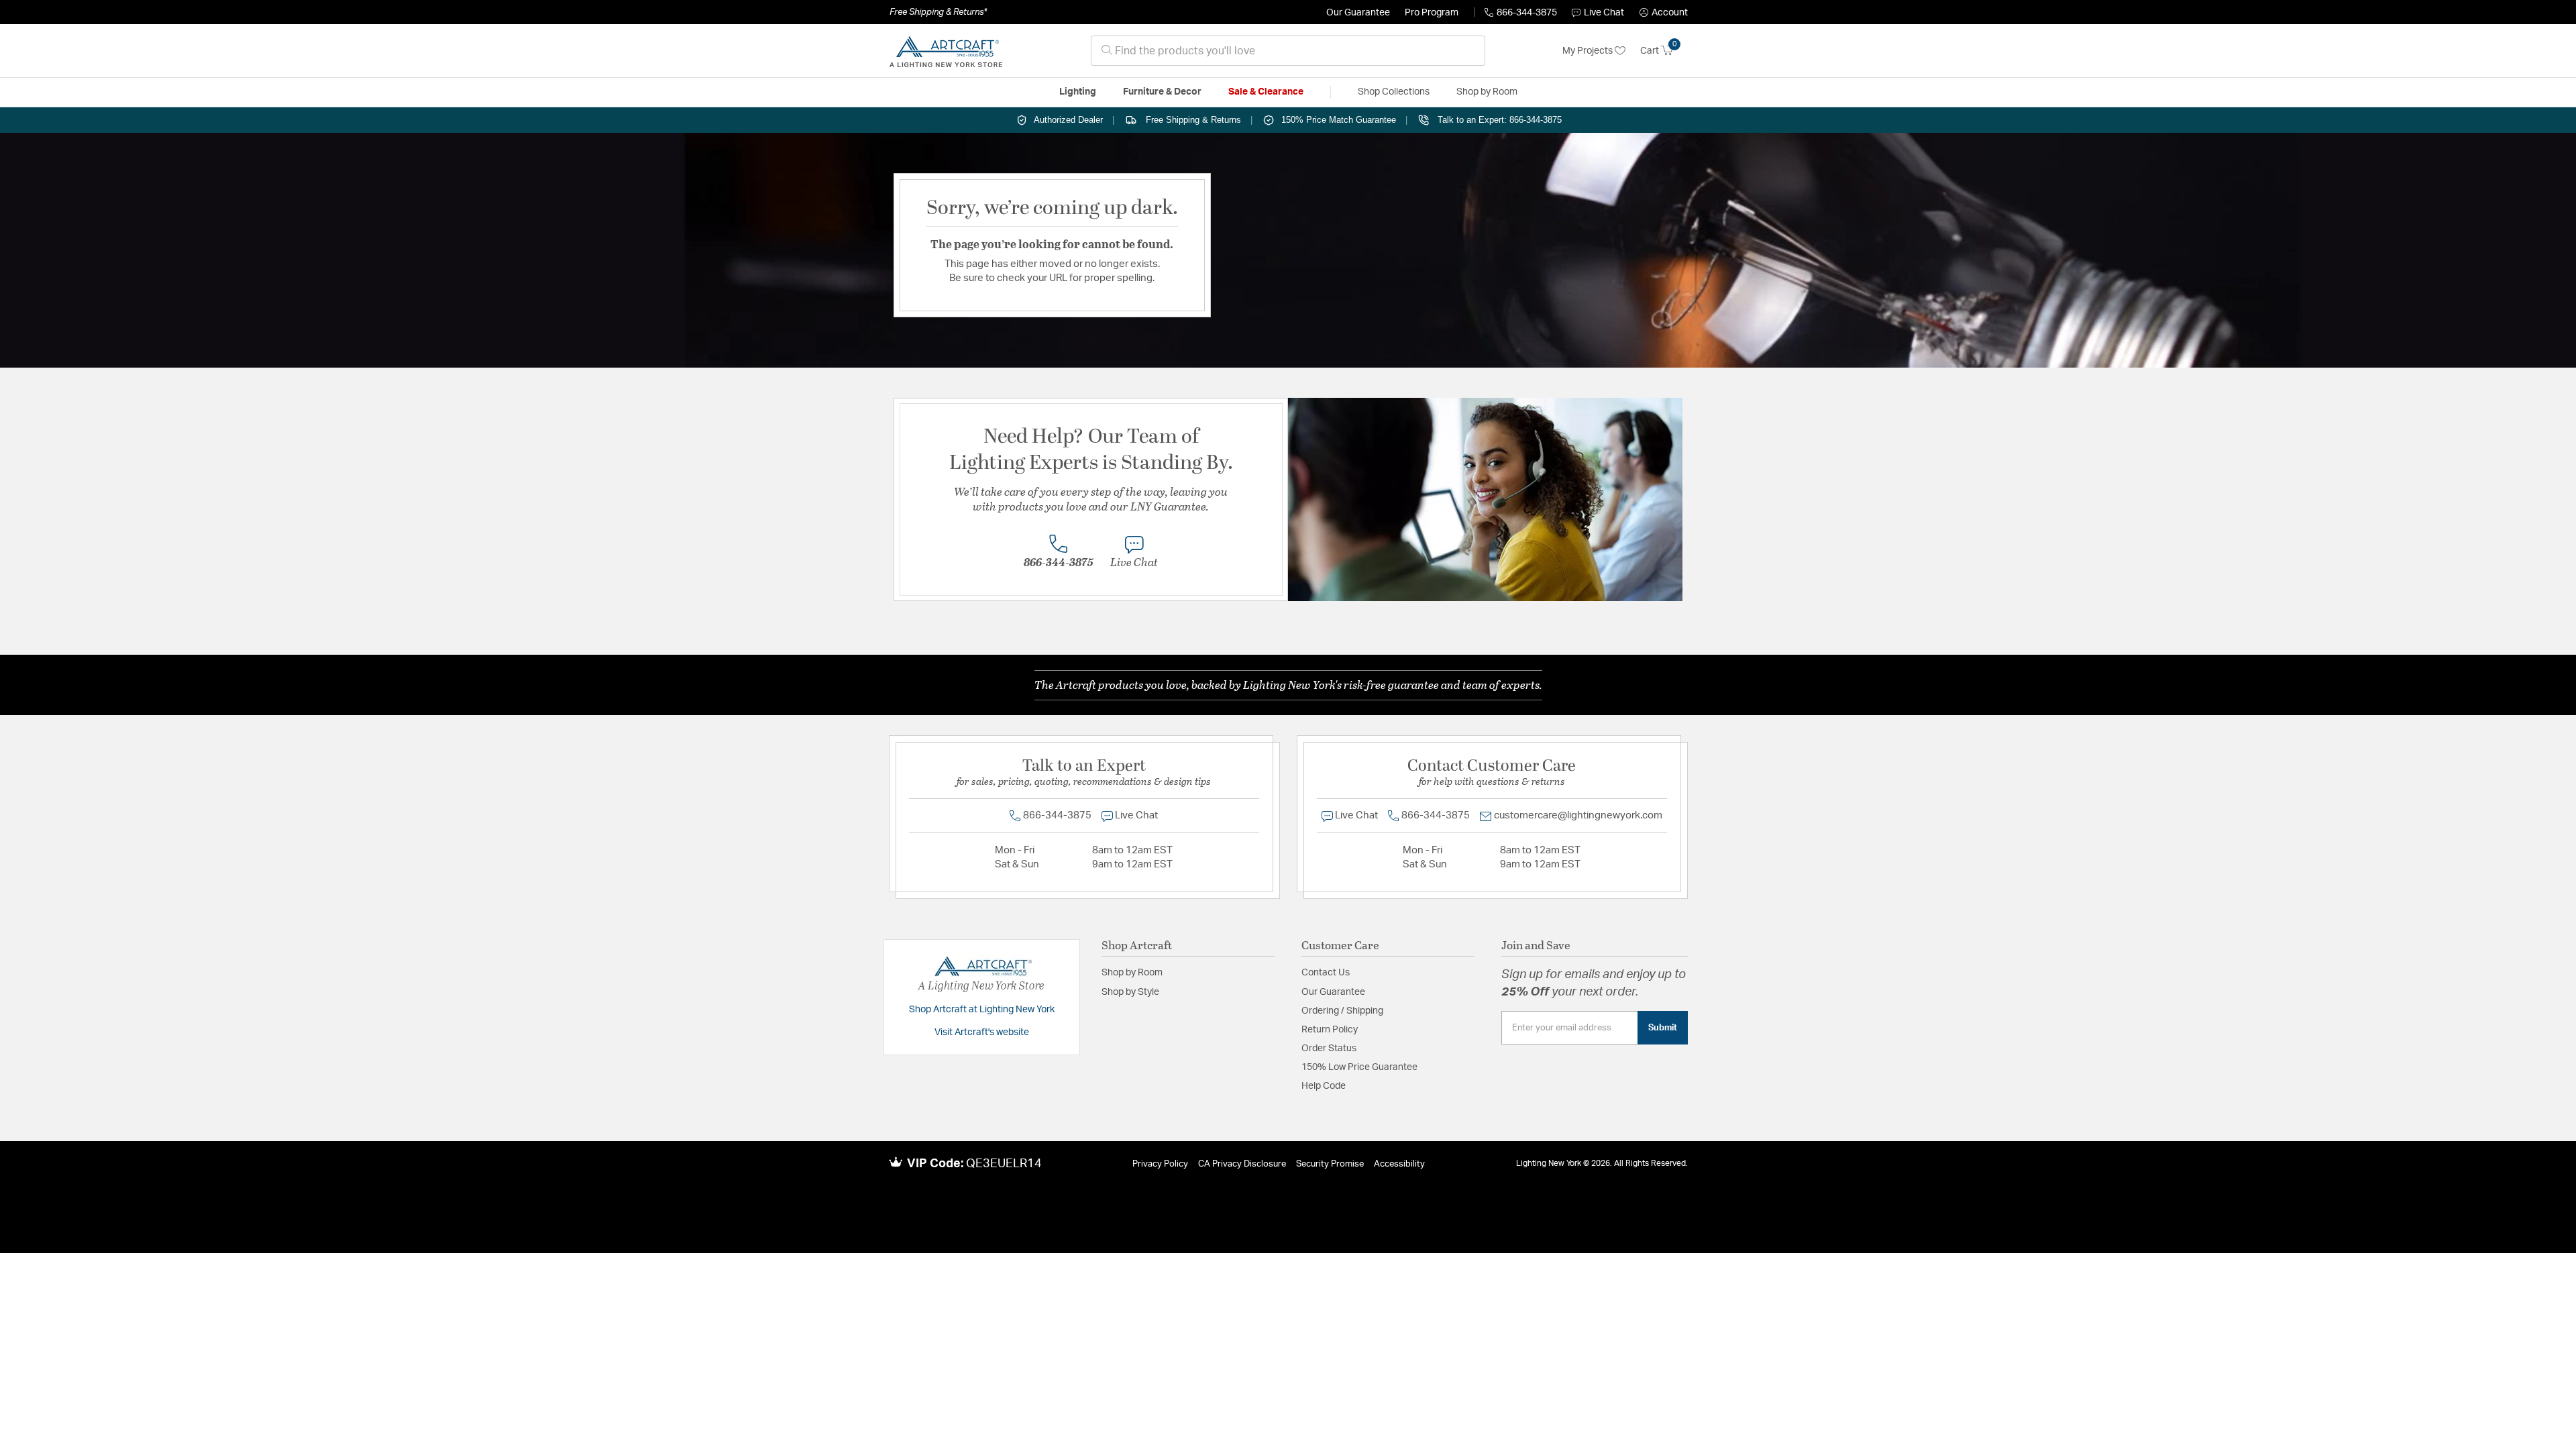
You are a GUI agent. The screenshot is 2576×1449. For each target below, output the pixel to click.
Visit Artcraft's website (982, 1032)
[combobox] (1288, 51)
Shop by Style (1130, 992)
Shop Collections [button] (1394, 92)
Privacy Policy (1160, 1164)
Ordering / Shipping (1342, 1011)
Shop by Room (1132, 973)
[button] (1664, 13)
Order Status (1329, 1049)
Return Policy (1330, 1030)
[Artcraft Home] (946, 51)
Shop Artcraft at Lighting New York (982, 1010)
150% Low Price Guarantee (1359, 1067)
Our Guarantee (1358, 13)
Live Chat (1604, 13)
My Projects (1589, 51)
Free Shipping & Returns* (938, 12)
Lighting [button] (1078, 92)
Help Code (1324, 1086)
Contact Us (1326, 973)
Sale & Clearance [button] (1266, 92)
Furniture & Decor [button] (1162, 92)
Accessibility (1399, 1164)
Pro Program (1432, 13)
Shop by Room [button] (1487, 92)
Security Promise (1330, 1164)
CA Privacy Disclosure (1242, 1164)
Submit (1663, 1028)
